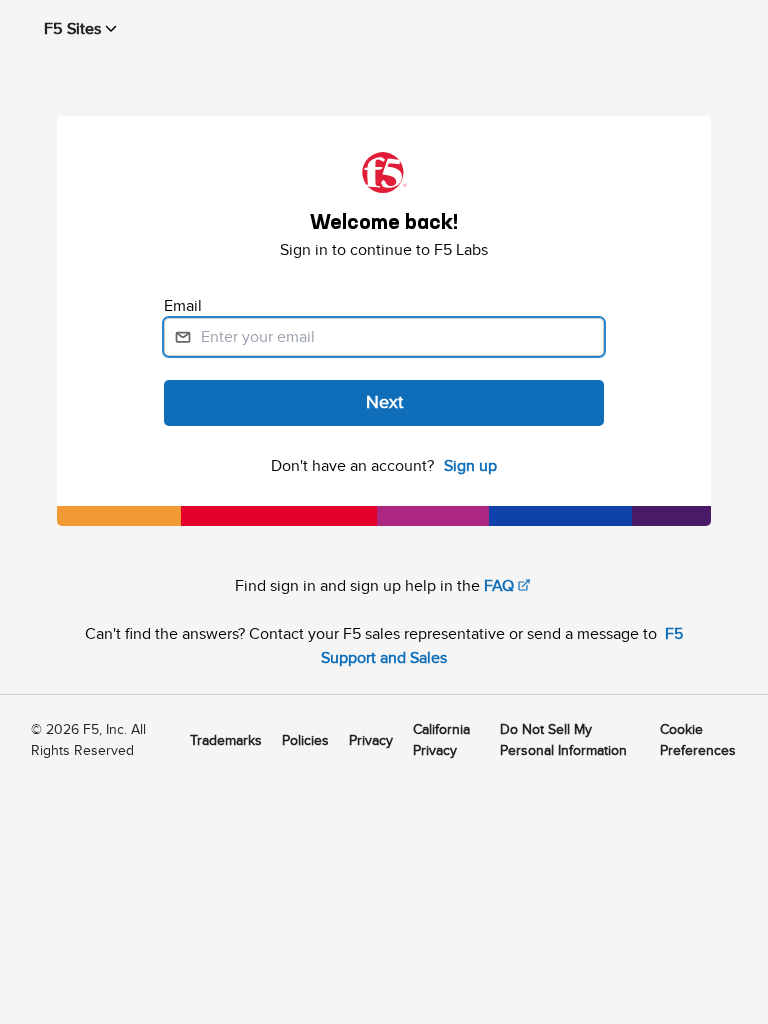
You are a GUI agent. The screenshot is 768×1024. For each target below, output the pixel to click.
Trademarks (226, 740)
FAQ (499, 586)
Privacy (371, 740)
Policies (305, 740)
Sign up (470, 466)
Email (185, 306)
